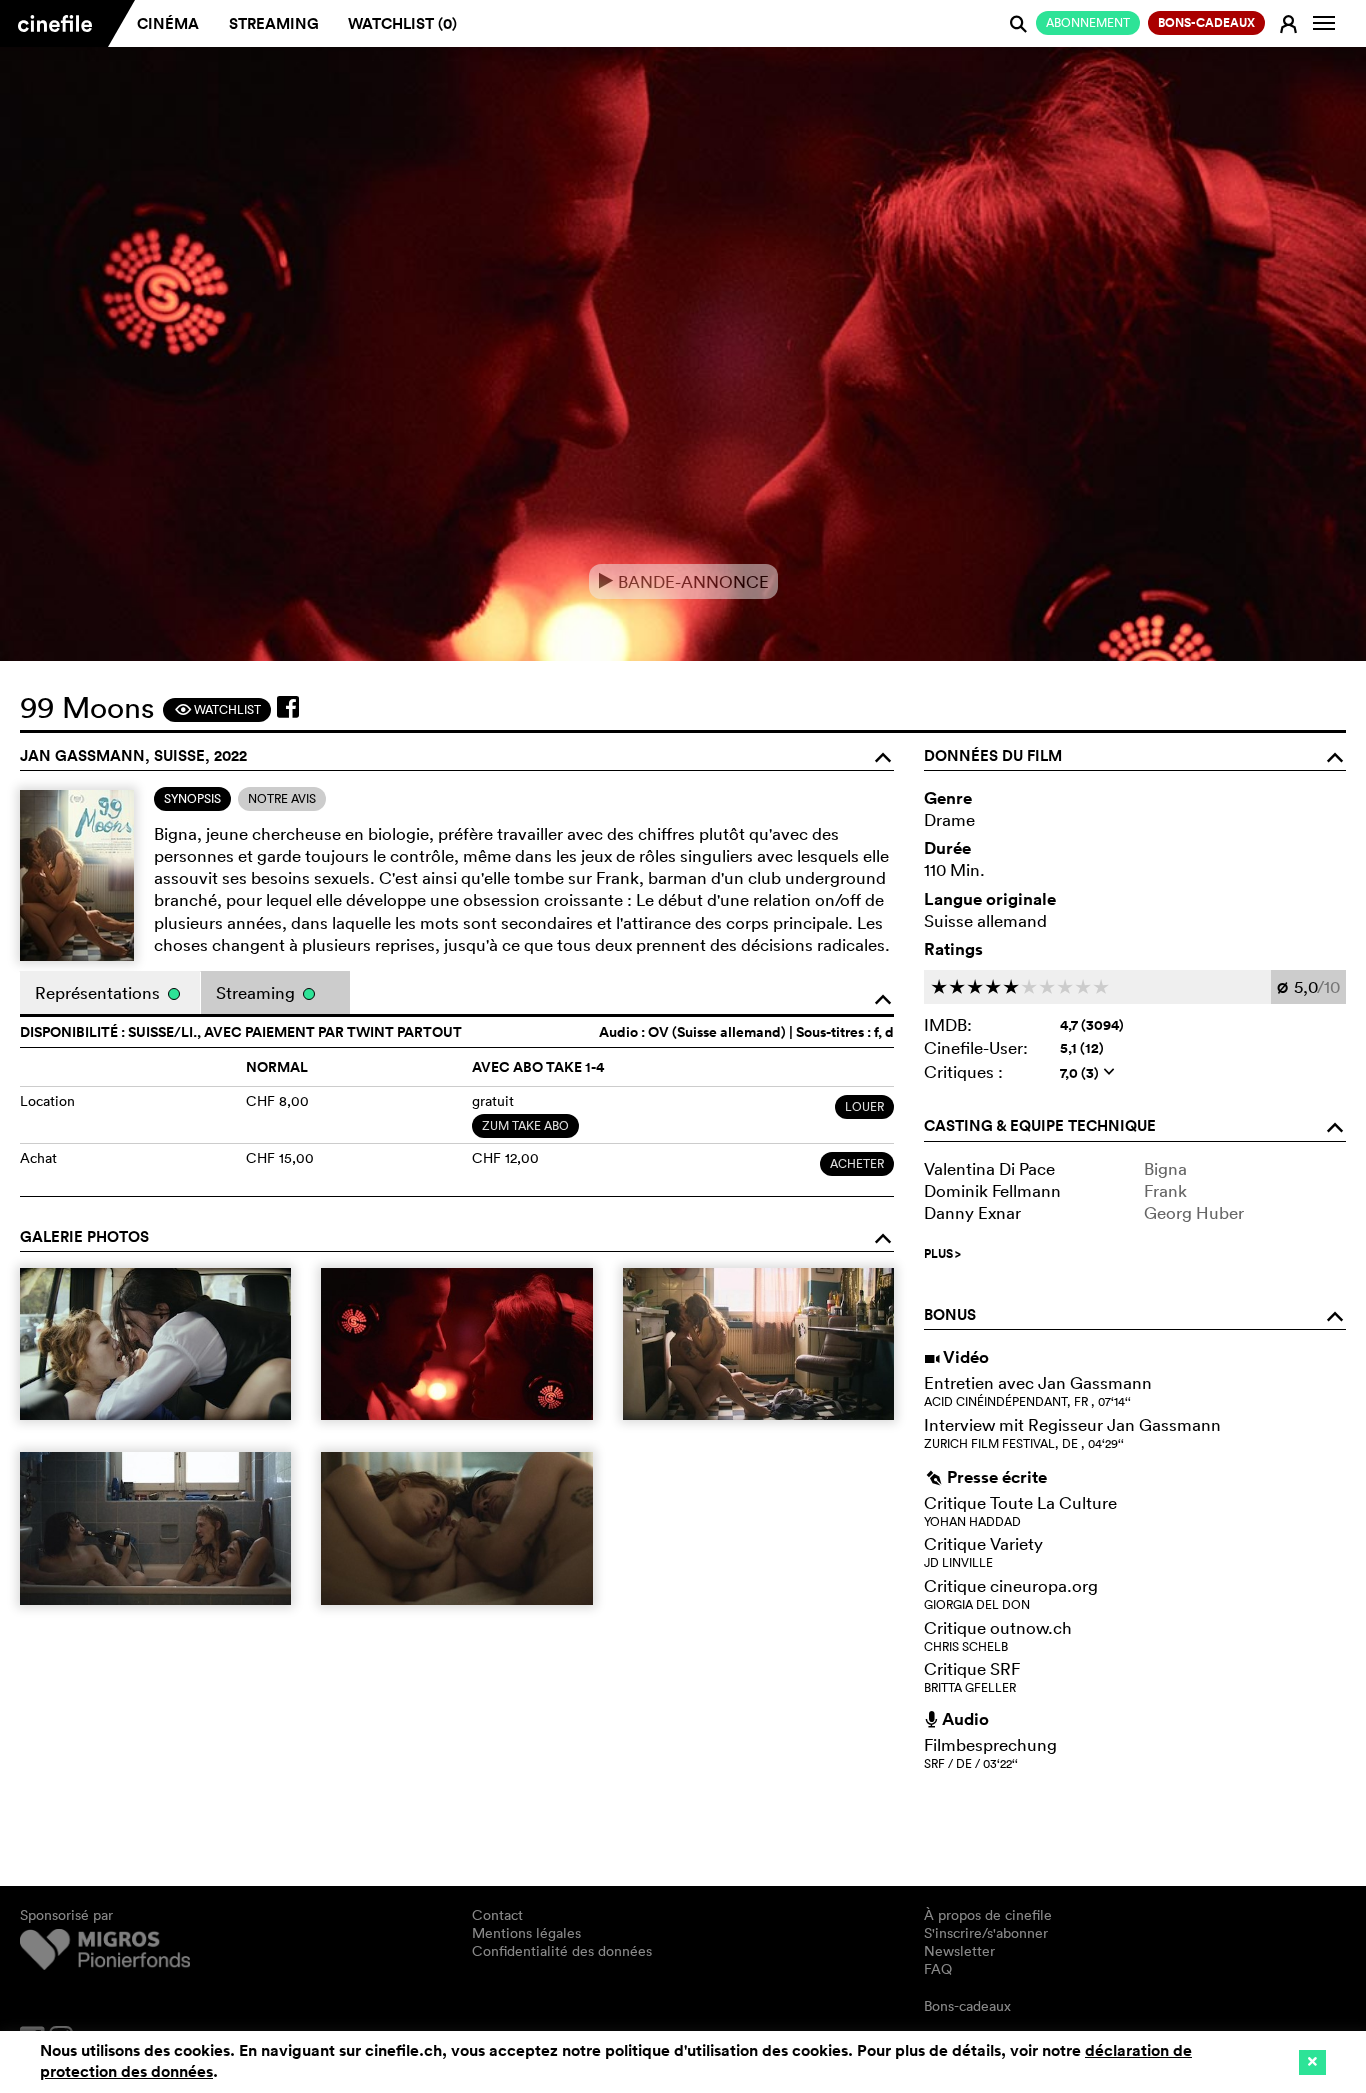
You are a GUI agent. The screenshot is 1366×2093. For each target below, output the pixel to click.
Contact (497, 1915)
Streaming (274, 23)
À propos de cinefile (988, 1915)
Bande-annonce (683, 581)
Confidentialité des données (562, 1951)
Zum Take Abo (525, 1125)
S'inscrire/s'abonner (986, 1933)
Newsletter (959, 1951)
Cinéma (168, 23)
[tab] (192, 799)
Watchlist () (402, 23)
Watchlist (217, 709)
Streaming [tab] (257, 992)
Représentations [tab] (99, 992)
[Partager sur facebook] (288, 707)
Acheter (857, 1163)
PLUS (942, 1254)
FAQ (938, 1969)
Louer (864, 1106)
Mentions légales (526, 1933)
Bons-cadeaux (967, 2006)
